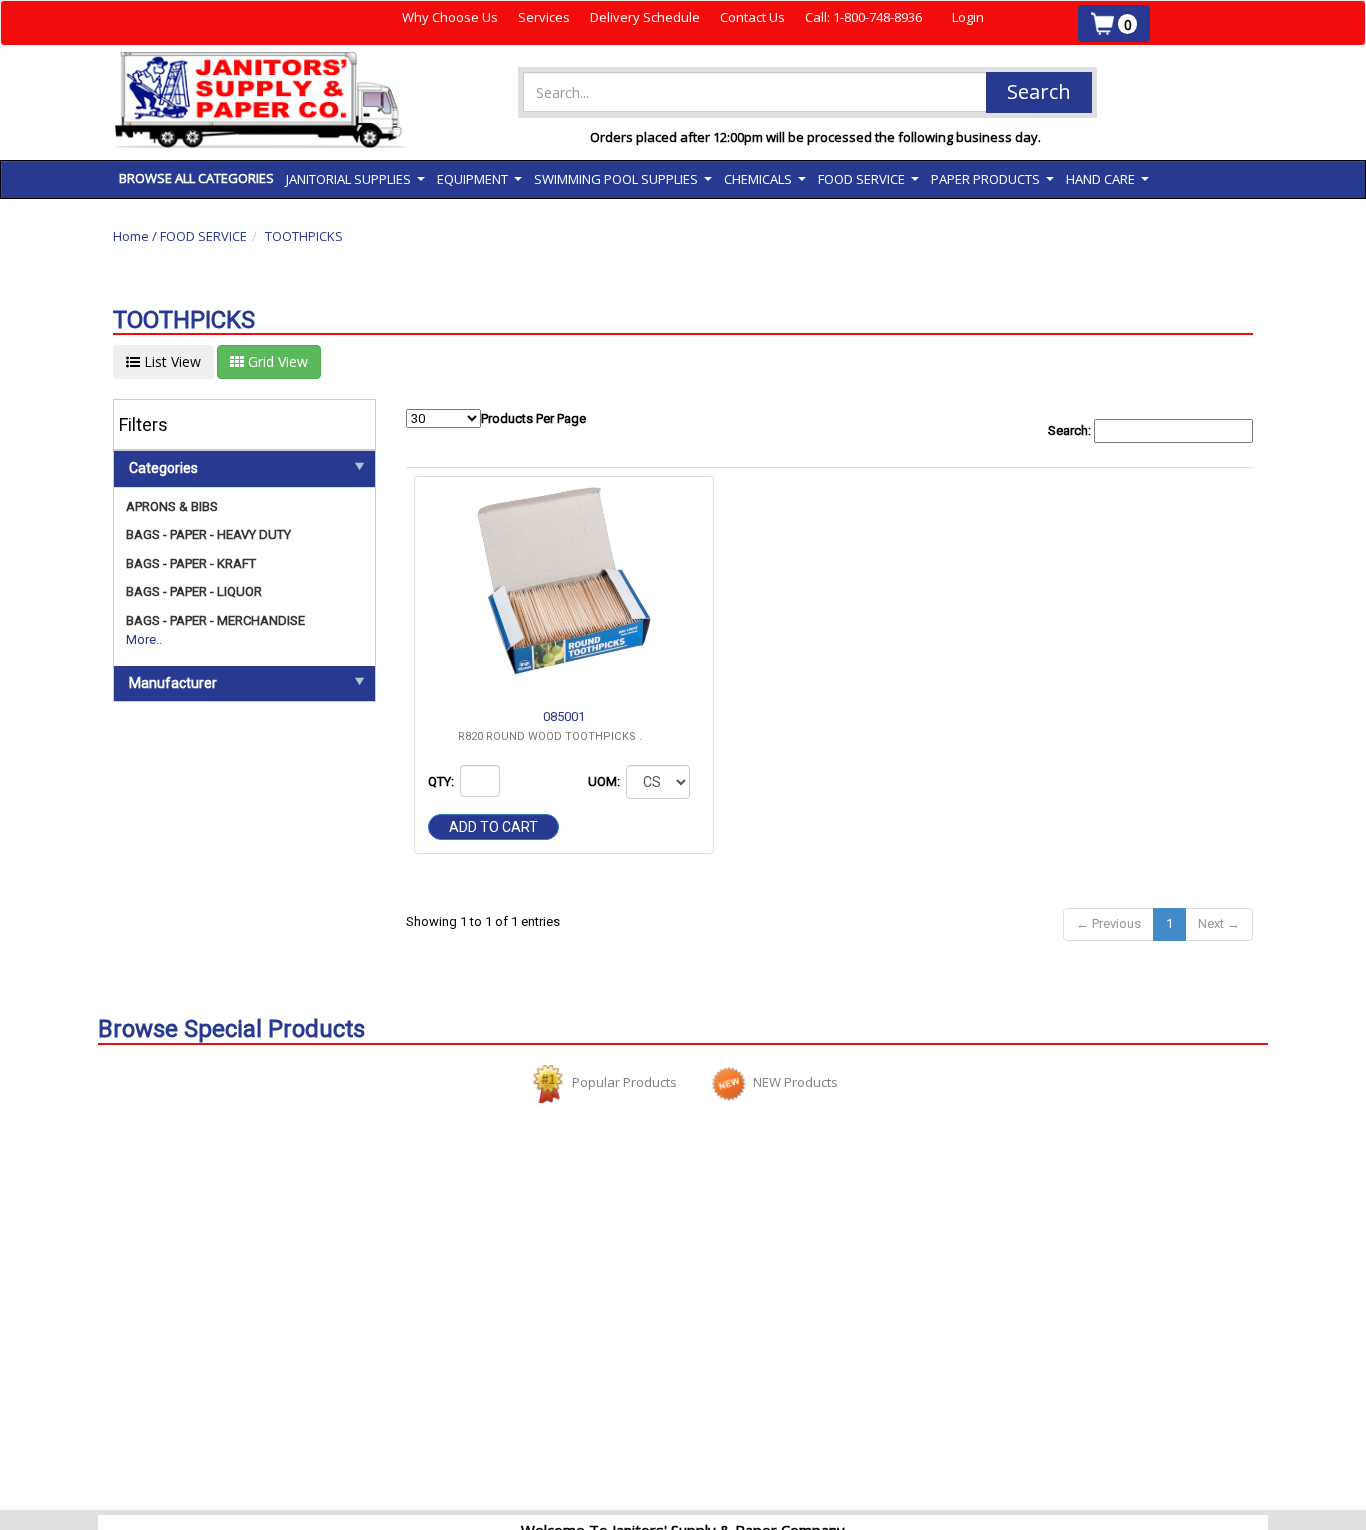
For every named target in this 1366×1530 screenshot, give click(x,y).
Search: (1071, 430)
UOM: (605, 781)
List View (170, 361)
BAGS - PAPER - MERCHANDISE (215, 620)
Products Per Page (533, 418)
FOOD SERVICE (203, 236)
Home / (136, 236)
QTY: (442, 781)
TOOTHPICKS (304, 236)
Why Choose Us (450, 17)
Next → (1219, 923)
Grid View (276, 361)
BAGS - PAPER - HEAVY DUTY (208, 534)
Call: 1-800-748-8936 (863, 17)
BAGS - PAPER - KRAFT (191, 563)
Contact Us (752, 17)
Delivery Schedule (645, 17)
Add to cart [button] (493, 827)
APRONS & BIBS (172, 506)
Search (1039, 91)
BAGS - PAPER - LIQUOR (194, 591)
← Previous (1108, 923)
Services (544, 17)
